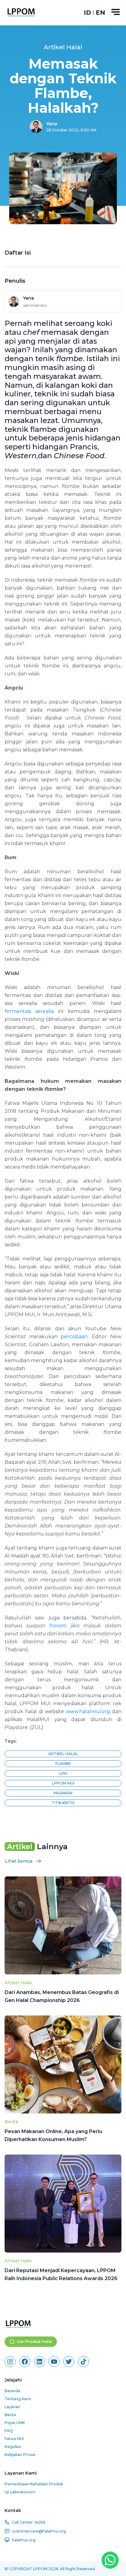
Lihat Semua (19, 1861)
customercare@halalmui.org (39, 2531)
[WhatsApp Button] (110, 2560)
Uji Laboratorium (20, 2492)
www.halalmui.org (88, 1711)
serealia (45, 1011)
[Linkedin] (39, 2362)
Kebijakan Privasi (20, 2455)
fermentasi (18, 1011)
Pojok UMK (15, 2423)
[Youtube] (54, 2362)
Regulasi (13, 2447)
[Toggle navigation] (116, 12)
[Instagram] (10, 2362)
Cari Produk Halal (34, 2342)
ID (87, 13)
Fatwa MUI (14, 2439)
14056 (40, 2522)
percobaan (74, 1337)
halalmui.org (24, 2540)
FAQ (9, 2431)
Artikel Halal (18, 1983)
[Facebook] (25, 2362)
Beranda (12, 2391)
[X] (69, 2362)
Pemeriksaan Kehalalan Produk (34, 2484)
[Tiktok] (83, 2362)
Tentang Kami (18, 2399)
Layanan (12, 2407)
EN (100, 13)
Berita (11, 2122)
